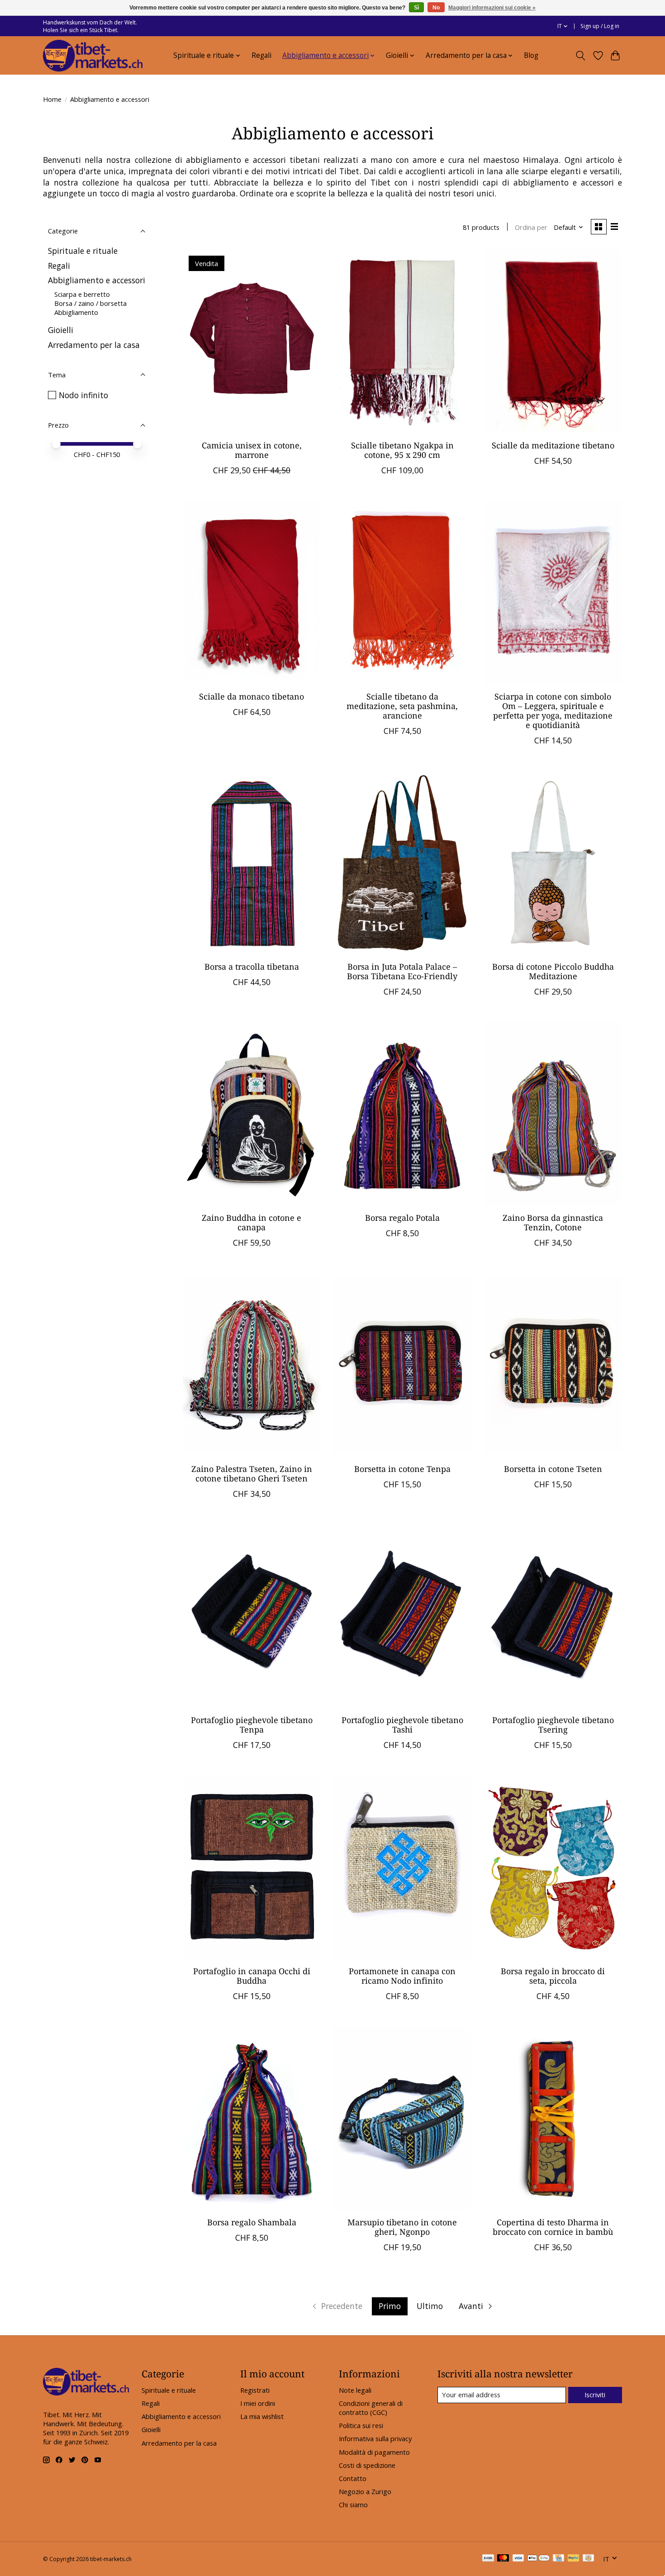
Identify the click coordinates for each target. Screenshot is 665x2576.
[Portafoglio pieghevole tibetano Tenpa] (252, 1616)
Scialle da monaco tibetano (252, 696)
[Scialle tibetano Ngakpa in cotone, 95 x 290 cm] (402, 341)
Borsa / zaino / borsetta (90, 303)
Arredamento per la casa (94, 345)
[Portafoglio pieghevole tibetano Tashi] (402, 1616)
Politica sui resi (361, 2425)
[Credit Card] (558, 2559)
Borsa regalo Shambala (252, 2222)
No (436, 8)
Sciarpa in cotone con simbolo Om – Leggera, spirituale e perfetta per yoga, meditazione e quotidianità (553, 711)
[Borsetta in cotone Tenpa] (402, 1365)
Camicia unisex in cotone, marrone (252, 450)
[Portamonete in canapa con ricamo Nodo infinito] (402, 1867)
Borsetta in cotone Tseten (553, 1469)
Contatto (353, 2478)
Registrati (255, 2390)
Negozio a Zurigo (365, 2491)
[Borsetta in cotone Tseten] (553, 1365)
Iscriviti (595, 2395)
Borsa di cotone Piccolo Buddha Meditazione (553, 971)
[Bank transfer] (488, 2559)
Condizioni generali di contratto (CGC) (371, 2408)
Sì (416, 8)
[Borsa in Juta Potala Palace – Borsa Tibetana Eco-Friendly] (402, 862)
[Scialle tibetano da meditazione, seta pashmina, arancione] (402, 592)
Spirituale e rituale (83, 251)
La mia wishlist (262, 2416)
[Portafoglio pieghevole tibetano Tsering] (553, 1616)
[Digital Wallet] (539, 2559)
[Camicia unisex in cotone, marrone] (252, 341)
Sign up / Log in (600, 26)
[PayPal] (574, 2559)
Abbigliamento (76, 312)
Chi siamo (353, 2505)
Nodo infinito (83, 395)
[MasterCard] (503, 2559)
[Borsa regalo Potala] (402, 1114)
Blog (531, 55)
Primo (390, 2306)
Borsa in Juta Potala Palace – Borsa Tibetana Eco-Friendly (402, 971)
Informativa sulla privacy (375, 2438)
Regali (261, 55)
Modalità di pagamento (374, 2452)
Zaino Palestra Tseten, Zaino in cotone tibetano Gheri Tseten (252, 1474)
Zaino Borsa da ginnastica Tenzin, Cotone (553, 1222)
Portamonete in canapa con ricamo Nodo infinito (402, 1976)
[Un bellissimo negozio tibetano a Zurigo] (93, 56)
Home (52, 99)
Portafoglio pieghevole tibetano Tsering (553, 1725)
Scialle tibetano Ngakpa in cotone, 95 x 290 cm (402, 450)
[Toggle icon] (581, 56)
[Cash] (588, 2559)
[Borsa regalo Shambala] (252, 2118)
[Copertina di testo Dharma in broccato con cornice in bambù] (553, 2118)
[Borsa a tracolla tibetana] (252, 862)
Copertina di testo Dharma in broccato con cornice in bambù (553, 2227)
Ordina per (531, 227)
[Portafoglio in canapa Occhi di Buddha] (252, 1867)
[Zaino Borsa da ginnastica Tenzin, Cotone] (553, 1114)
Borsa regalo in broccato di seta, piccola (553, 1976)
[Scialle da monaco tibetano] (252, 592)
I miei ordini (258, 2403)
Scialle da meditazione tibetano (553, 445)
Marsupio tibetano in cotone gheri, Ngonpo (402, 2227)
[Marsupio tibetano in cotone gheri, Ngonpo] (402, 2118)
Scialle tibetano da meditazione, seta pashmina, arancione (402, 706)
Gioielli (61, 330)
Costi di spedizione (367, 2465)
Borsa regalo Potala (402, 1218)
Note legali (355, 2390)
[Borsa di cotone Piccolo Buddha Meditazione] (553, 862)
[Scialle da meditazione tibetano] (553, 341)
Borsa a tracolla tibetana (252, 967)
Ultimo (430, 2306)
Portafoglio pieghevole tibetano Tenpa (252, 1725)
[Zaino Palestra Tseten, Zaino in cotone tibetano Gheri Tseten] (252, 1365)
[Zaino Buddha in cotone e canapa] (252, 1114)
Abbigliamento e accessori (97, 280)
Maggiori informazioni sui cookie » (492, 8)
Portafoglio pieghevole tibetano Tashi (402, 1725)
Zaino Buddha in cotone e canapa (252, 1222)
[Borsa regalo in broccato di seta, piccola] (553, 1867)
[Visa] (518, 2559)
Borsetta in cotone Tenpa (402, 1469)
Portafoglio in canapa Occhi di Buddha (252, 1976)
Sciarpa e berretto (82, 294)
